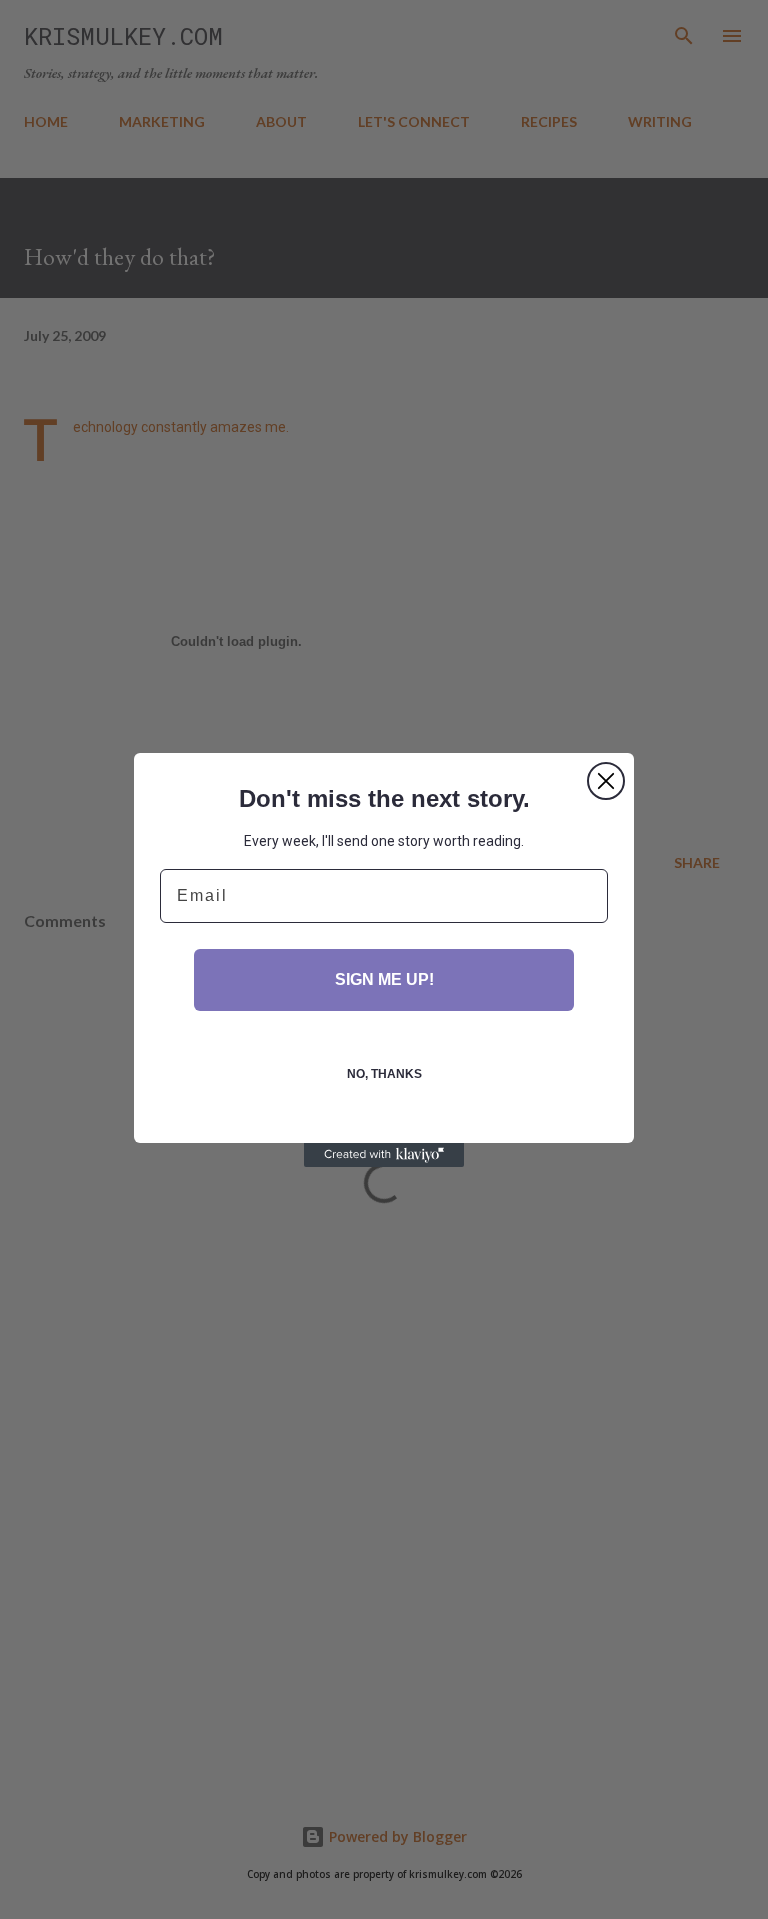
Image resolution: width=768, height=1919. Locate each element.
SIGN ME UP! (384, 979)
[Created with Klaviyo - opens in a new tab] (384, 1155)
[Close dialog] (606, 781)
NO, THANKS (384, 1074)
